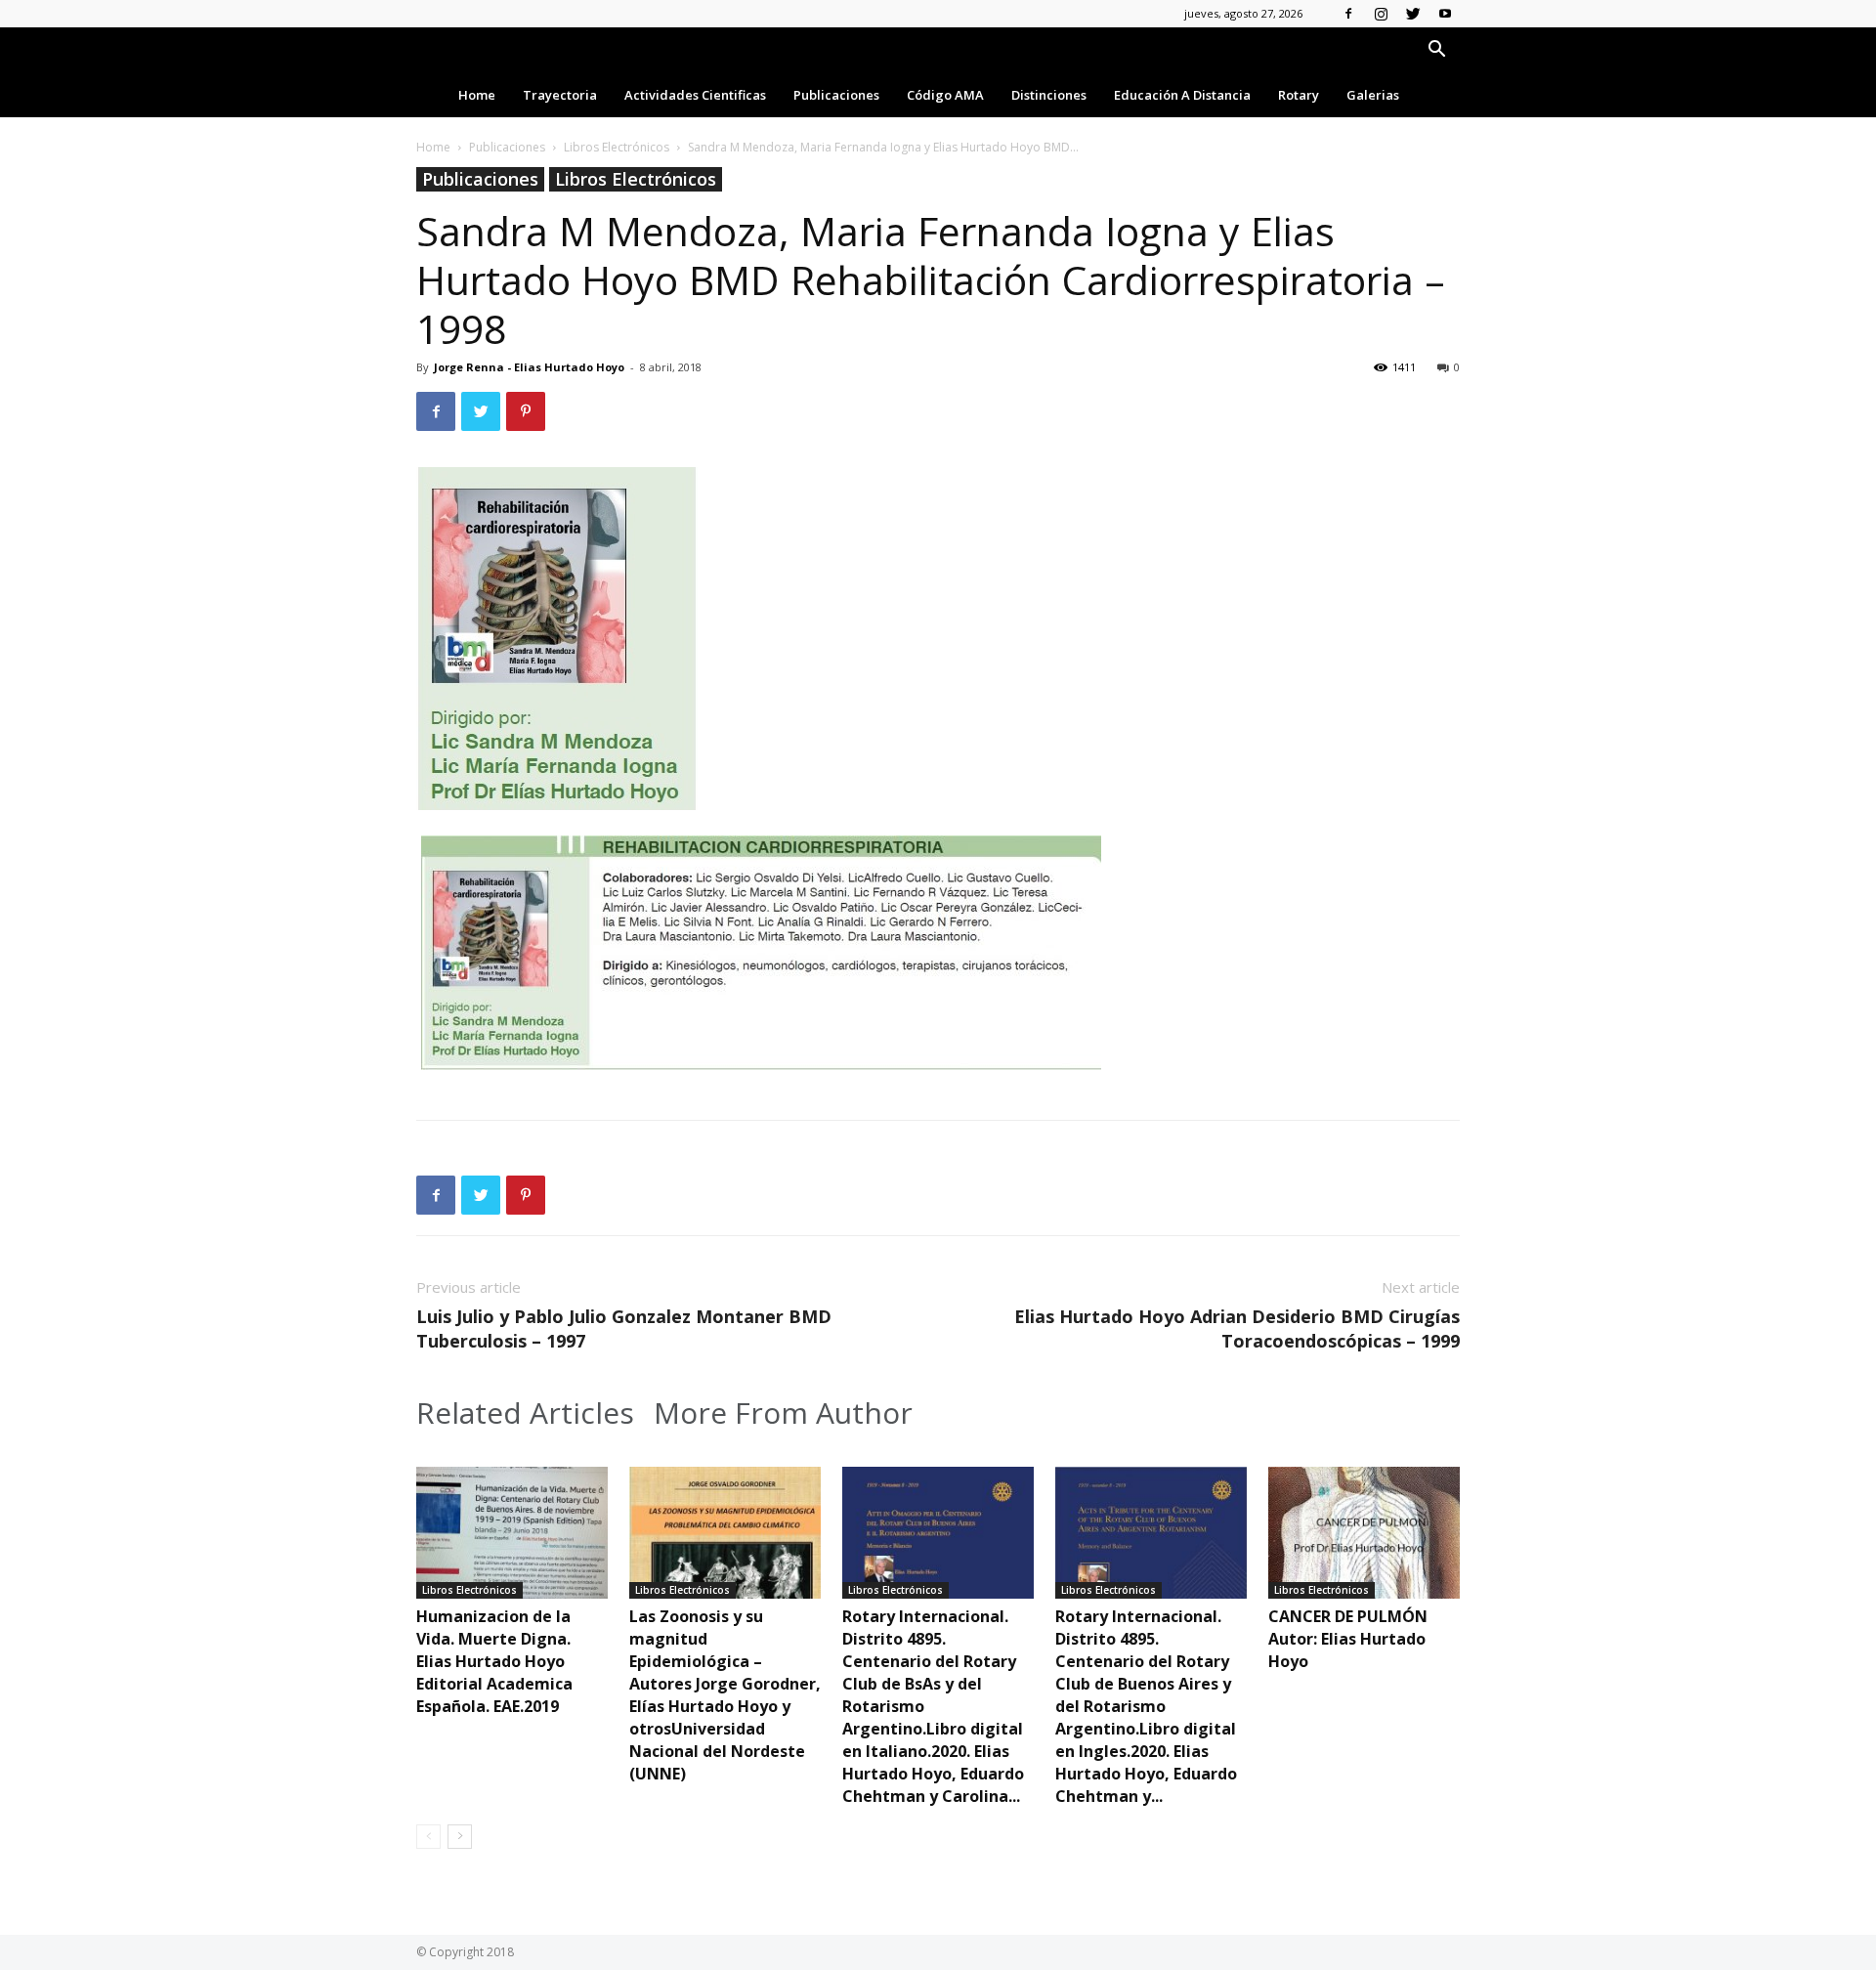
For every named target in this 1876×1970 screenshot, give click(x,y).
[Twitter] (1413, 14)
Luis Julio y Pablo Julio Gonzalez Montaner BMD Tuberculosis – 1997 (624, 1328)
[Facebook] (1348, 14)
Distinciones (1049, 95)
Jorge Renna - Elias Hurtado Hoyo (529, 367)
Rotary (1299, 95)
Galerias (1373, 95)
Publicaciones (836, 95)
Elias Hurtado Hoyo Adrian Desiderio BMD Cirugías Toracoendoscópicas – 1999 (1237, 1328)
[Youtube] (1445, 14)
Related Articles (525, 1413)
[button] (1436, 51)
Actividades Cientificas (695, 95)
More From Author (783, 1413)
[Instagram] (1381, 14)
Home (477, 95)
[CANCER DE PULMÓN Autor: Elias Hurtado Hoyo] (1364, 1533)
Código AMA (945, 95)
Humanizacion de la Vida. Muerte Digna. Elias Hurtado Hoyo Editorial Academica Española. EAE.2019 (494, 1661)
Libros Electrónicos (617, 147)
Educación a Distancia (1182, 95)
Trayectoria (560, 95)
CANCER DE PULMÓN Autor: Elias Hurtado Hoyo (1348, 1639)
